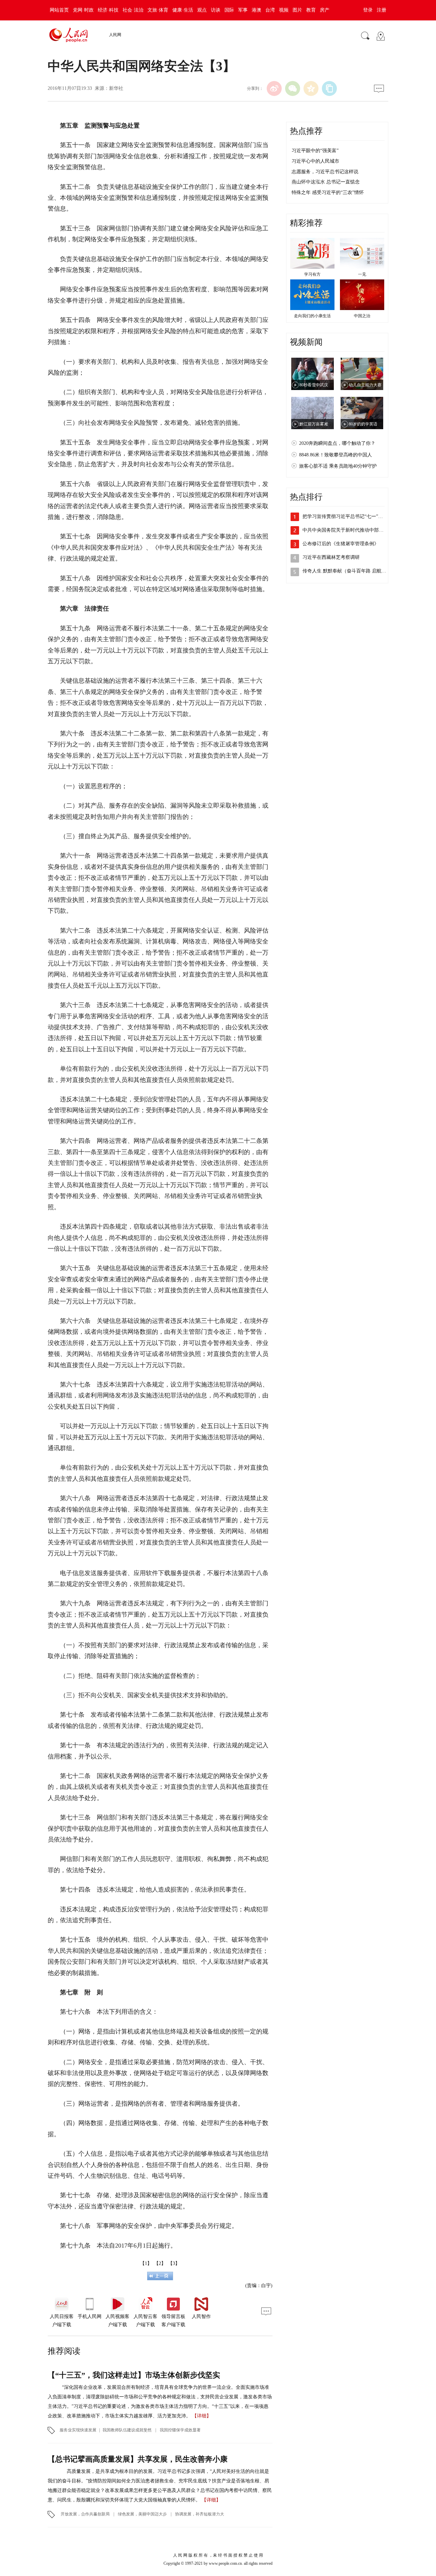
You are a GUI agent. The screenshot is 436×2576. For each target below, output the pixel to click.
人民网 (115, 35)
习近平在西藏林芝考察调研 (331, 557)
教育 (311, 10)
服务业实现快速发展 (78, 2430)
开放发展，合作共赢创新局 (85, 2514)
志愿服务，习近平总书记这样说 (325, 172)
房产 (325, 10)
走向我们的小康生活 (312, 316)
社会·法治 (133, 10)
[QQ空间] (311, 88)
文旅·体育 (158, 10)
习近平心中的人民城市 (315, 161)
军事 (243, 10)
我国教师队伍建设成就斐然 (128, 2430)
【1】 (146, 2263)
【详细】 (202, 2416)
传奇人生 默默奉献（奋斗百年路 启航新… (347, 571)
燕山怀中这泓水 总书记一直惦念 (326, 182)
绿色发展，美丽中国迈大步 (142, 2514)
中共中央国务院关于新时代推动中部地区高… (350, 530)
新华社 (116, 88)
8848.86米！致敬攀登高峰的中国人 (336, 455)
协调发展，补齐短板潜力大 (199, 2514)
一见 (362, 274)
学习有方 (312, 274)
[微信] (293, 88)
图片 (297, 10)
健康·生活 (183, 10)
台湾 (270, 10)
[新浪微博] (274, 88)
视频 (284, 10)
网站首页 (59, 10)
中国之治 (362, 316)
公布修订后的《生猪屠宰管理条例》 (341, 544)
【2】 (160, 2263)
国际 (229, 10)
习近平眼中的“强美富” (315, 151)
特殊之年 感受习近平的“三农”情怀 (328, 192)
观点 (202, 10)
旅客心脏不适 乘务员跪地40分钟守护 (338, 466)
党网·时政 (83, 10)
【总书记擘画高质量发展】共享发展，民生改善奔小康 (138, 2459)
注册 (381, 10)
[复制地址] (329, 88)
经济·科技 (108, 10)
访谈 (216, 10)
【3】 (174, 2263)
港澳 (256, 10)
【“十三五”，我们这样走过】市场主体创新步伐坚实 (134, 2375)
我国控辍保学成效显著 (180, 2430)
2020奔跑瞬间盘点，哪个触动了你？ (337, 443)
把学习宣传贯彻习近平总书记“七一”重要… (347, 516)
